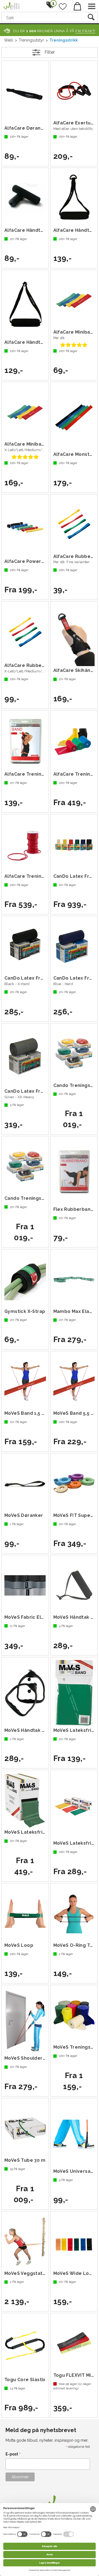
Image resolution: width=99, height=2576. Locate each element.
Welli (9, 40)
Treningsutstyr (31, 40)
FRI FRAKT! (85, 31)
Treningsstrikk (64, 40)
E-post (13, 2454)
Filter (50, 52)
